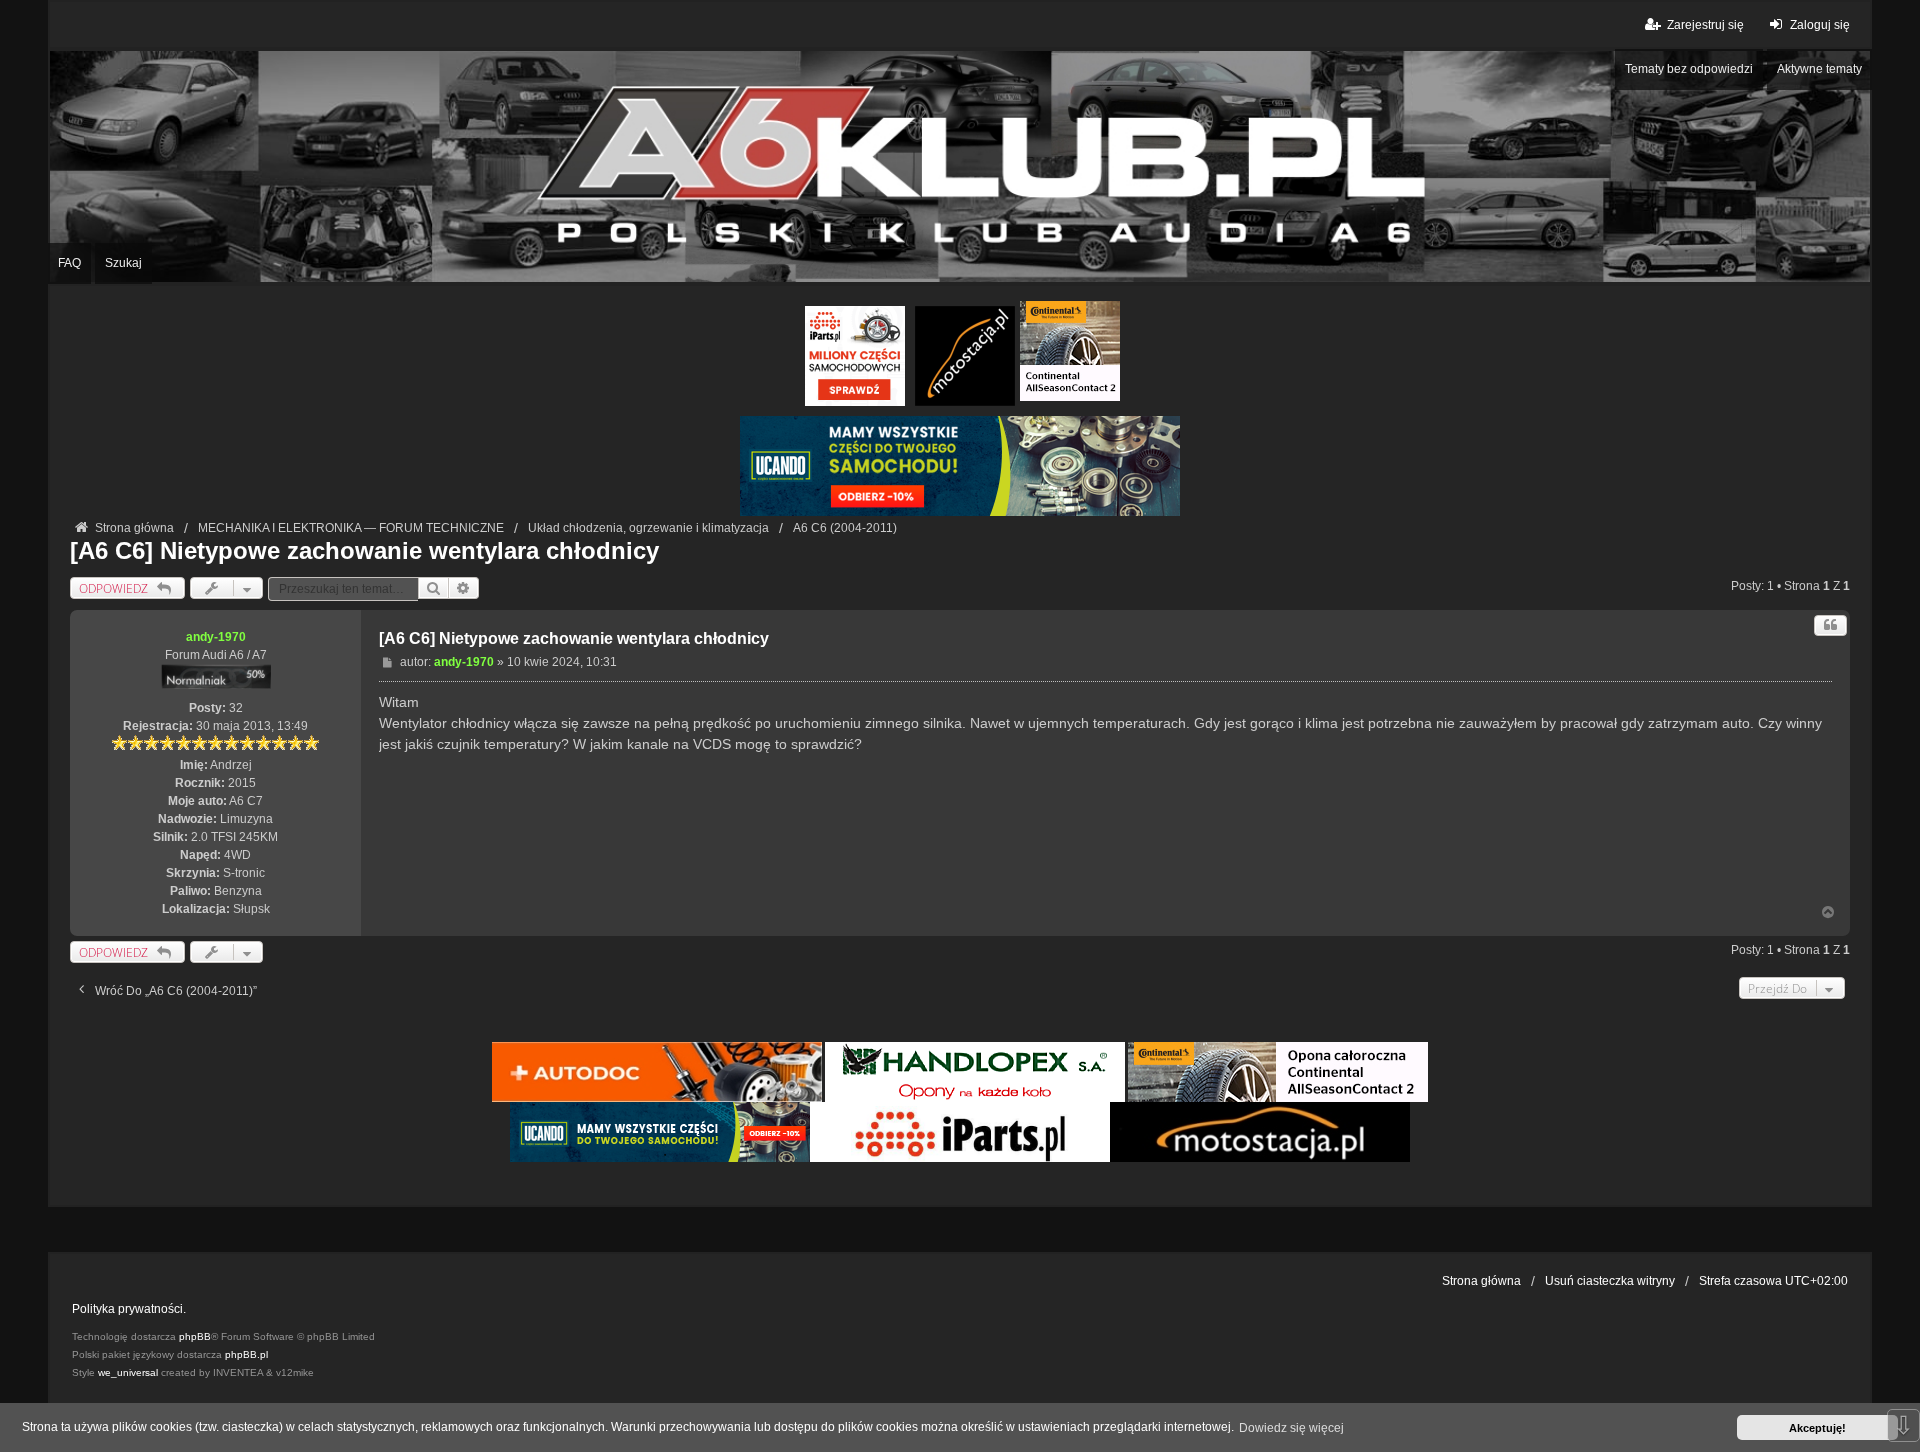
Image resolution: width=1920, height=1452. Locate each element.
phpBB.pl (246, 1354)
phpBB (195, 1336)
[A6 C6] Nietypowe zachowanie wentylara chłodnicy (364, 550)
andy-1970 (216, 637)
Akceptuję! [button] (1817, 1428)
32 (236, 708)
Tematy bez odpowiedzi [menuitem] (1689, 69)
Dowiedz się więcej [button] (1291, 1428)
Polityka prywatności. (129, 1309)
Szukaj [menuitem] (123, 263)
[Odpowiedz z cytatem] (1830, 625)
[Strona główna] (960, 166)
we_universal (128, 1372)
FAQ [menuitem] (69, 263)
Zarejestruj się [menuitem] (1705, 25)
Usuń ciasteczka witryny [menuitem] (1610, 1281)
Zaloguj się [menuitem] (1820, 25)
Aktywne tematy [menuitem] (1819, 69)
